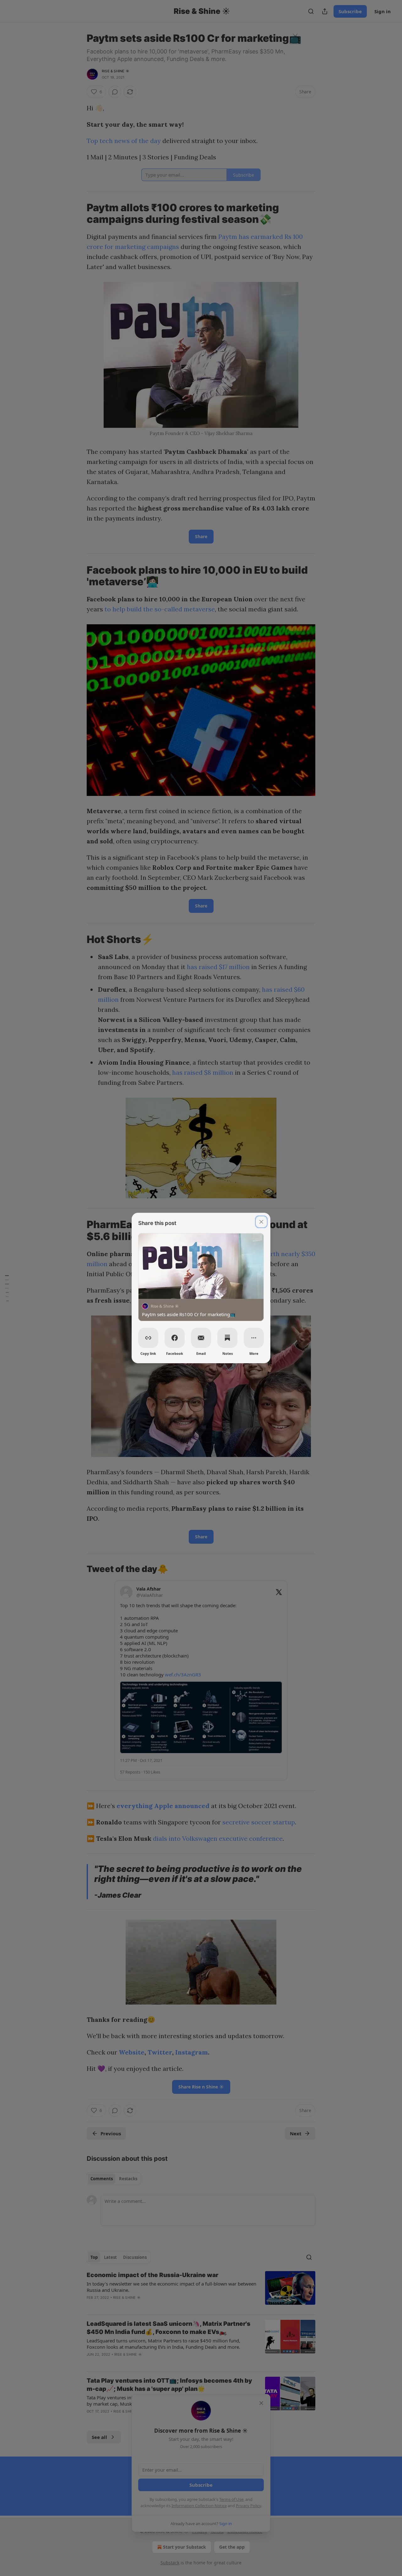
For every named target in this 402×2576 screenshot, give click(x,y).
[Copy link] (148, 1338)
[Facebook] (175, 1338)
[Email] (201, 1338)
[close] (261, 1222)
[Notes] (227, 1338)
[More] (254, 1338)
